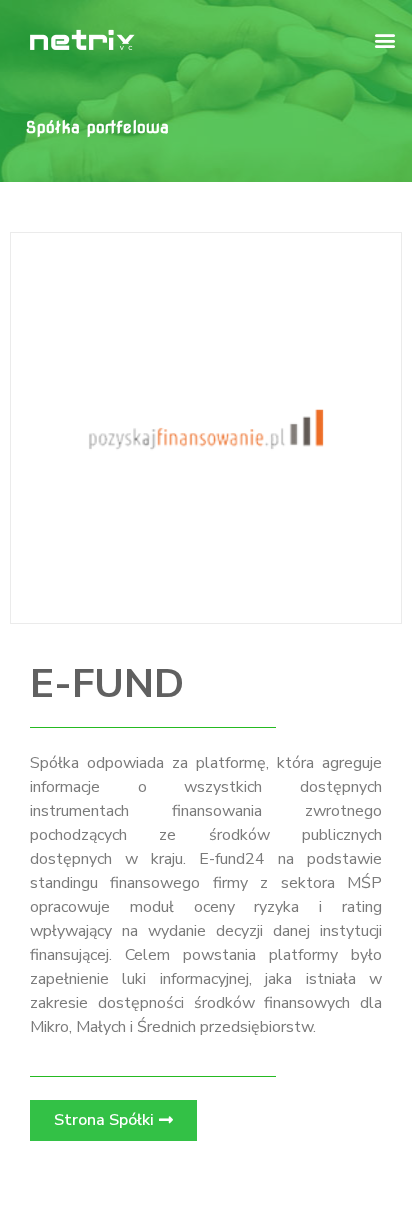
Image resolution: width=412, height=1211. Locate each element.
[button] (385, 39)
